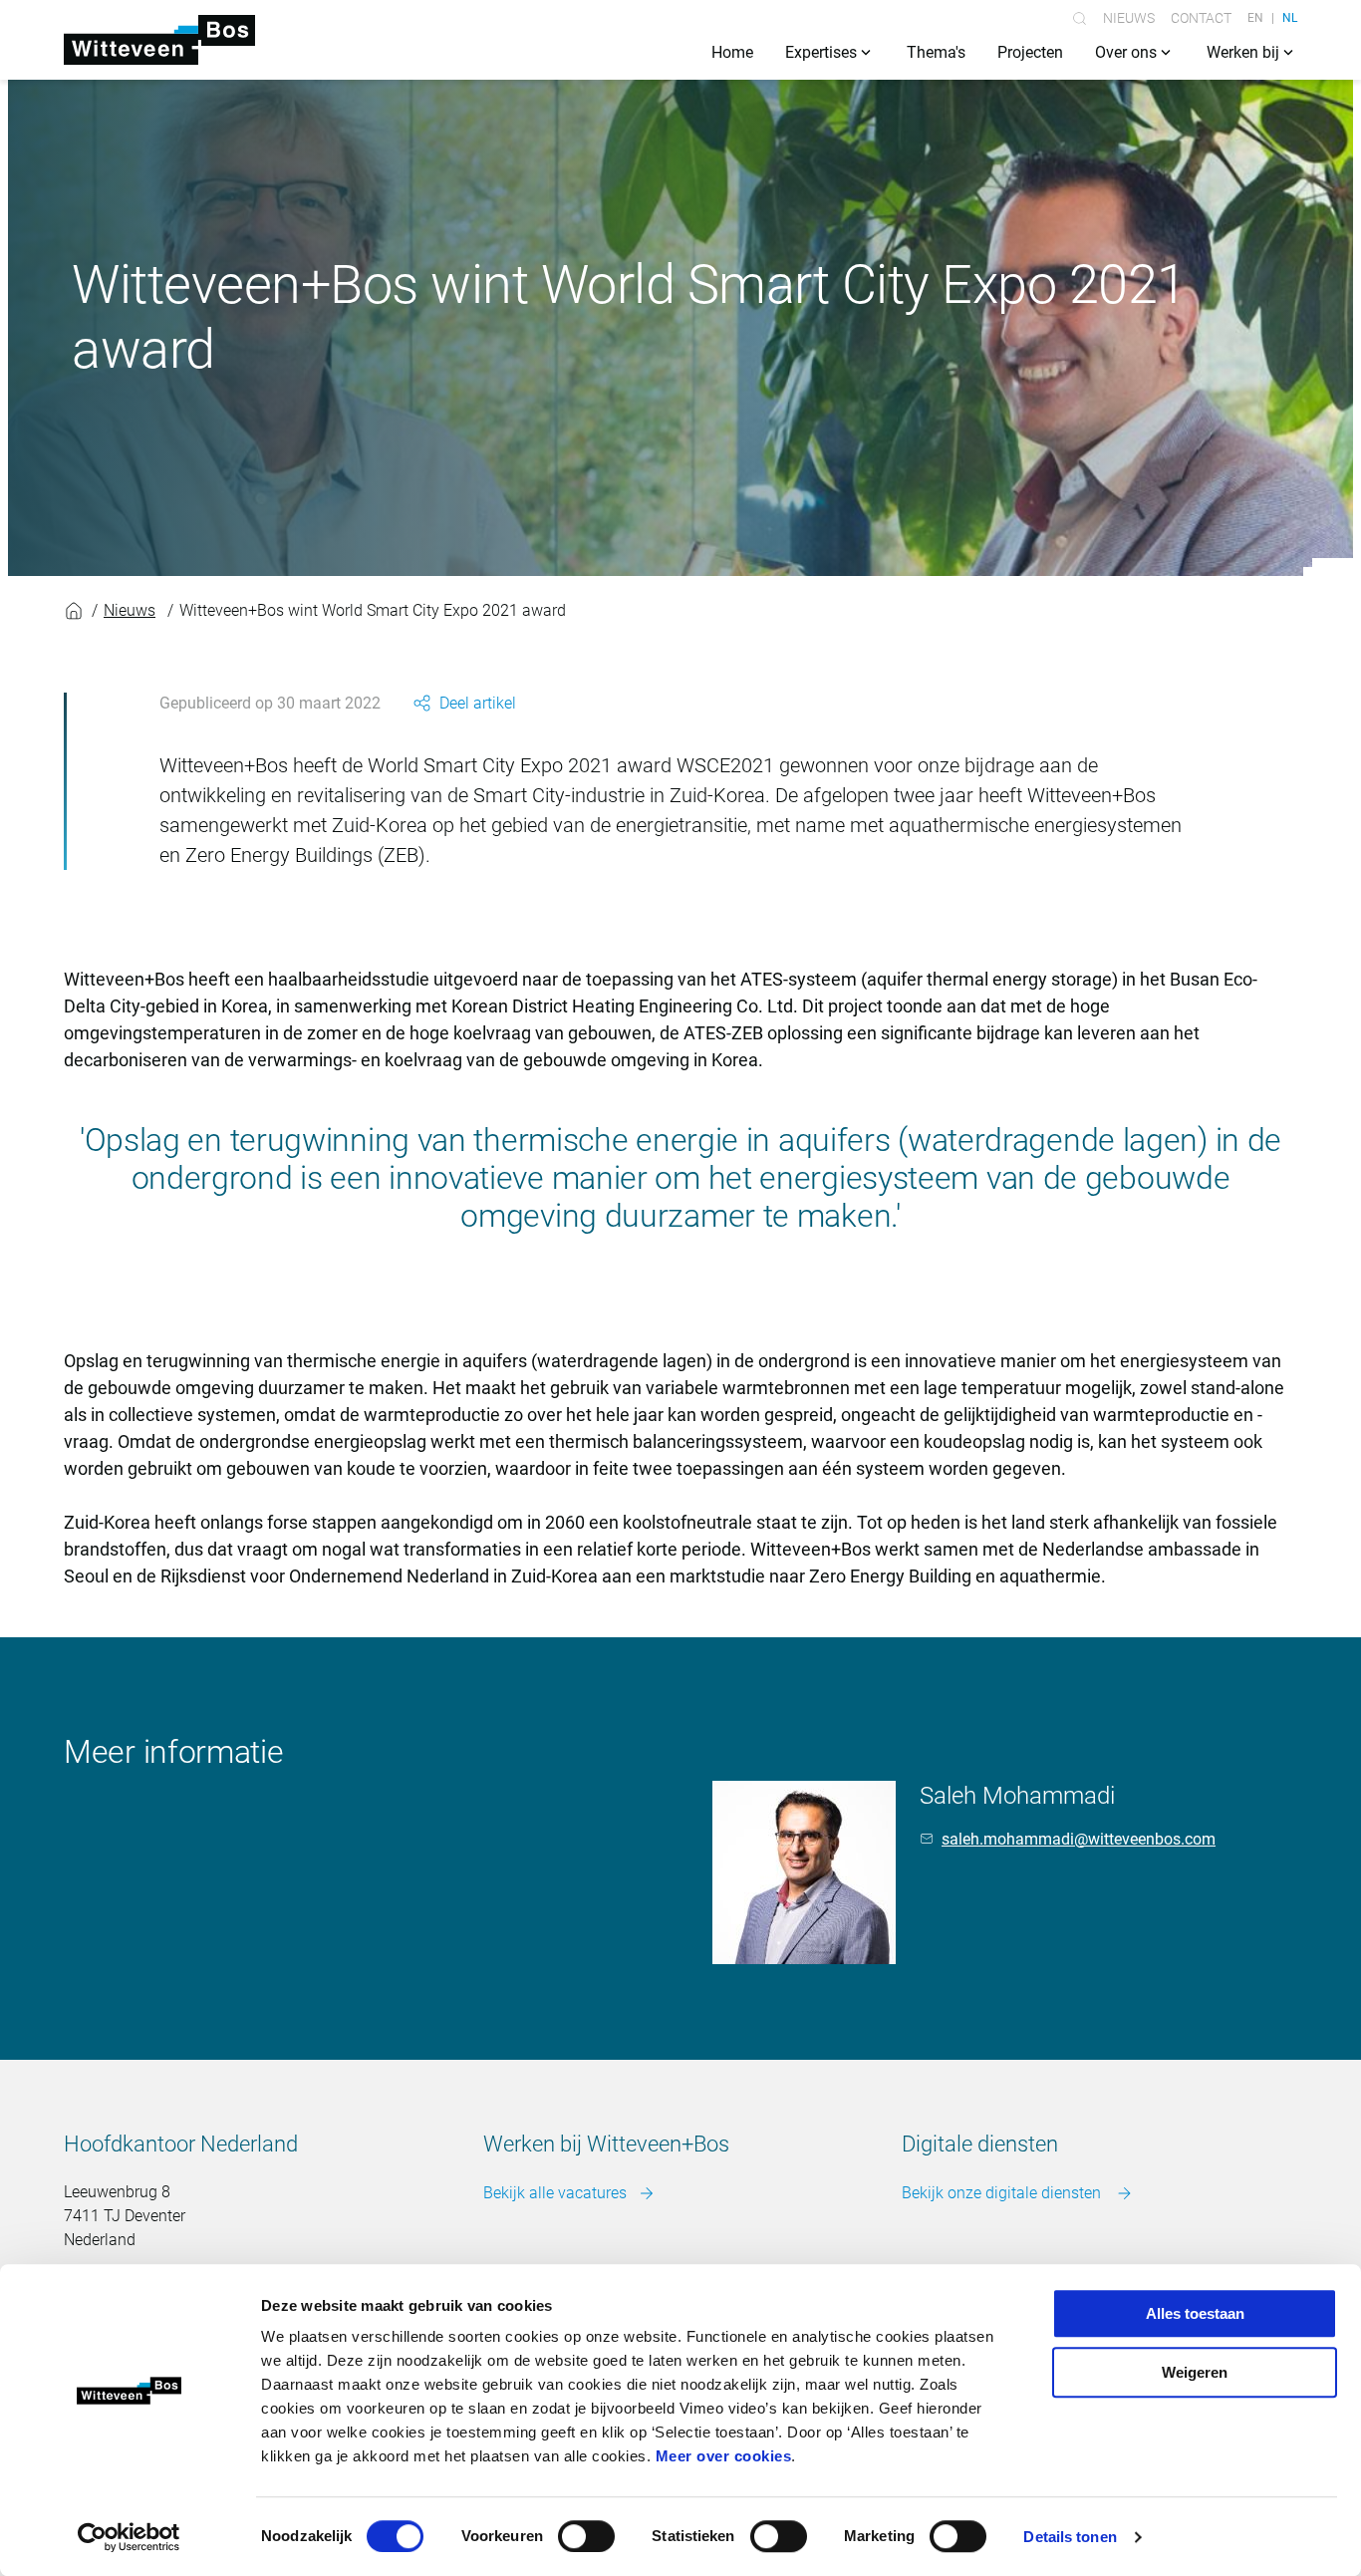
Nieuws (1129, 18)
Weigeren (1195, 2372)
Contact (1201, 18)
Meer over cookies (724, 2456)
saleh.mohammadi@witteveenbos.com (1079, 1839)
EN (1255, 18)
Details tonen (1070, 2537)
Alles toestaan (1195, 2313)
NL (1290, 18)
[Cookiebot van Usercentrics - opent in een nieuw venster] (129, 2537)
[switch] (586, 2536)
